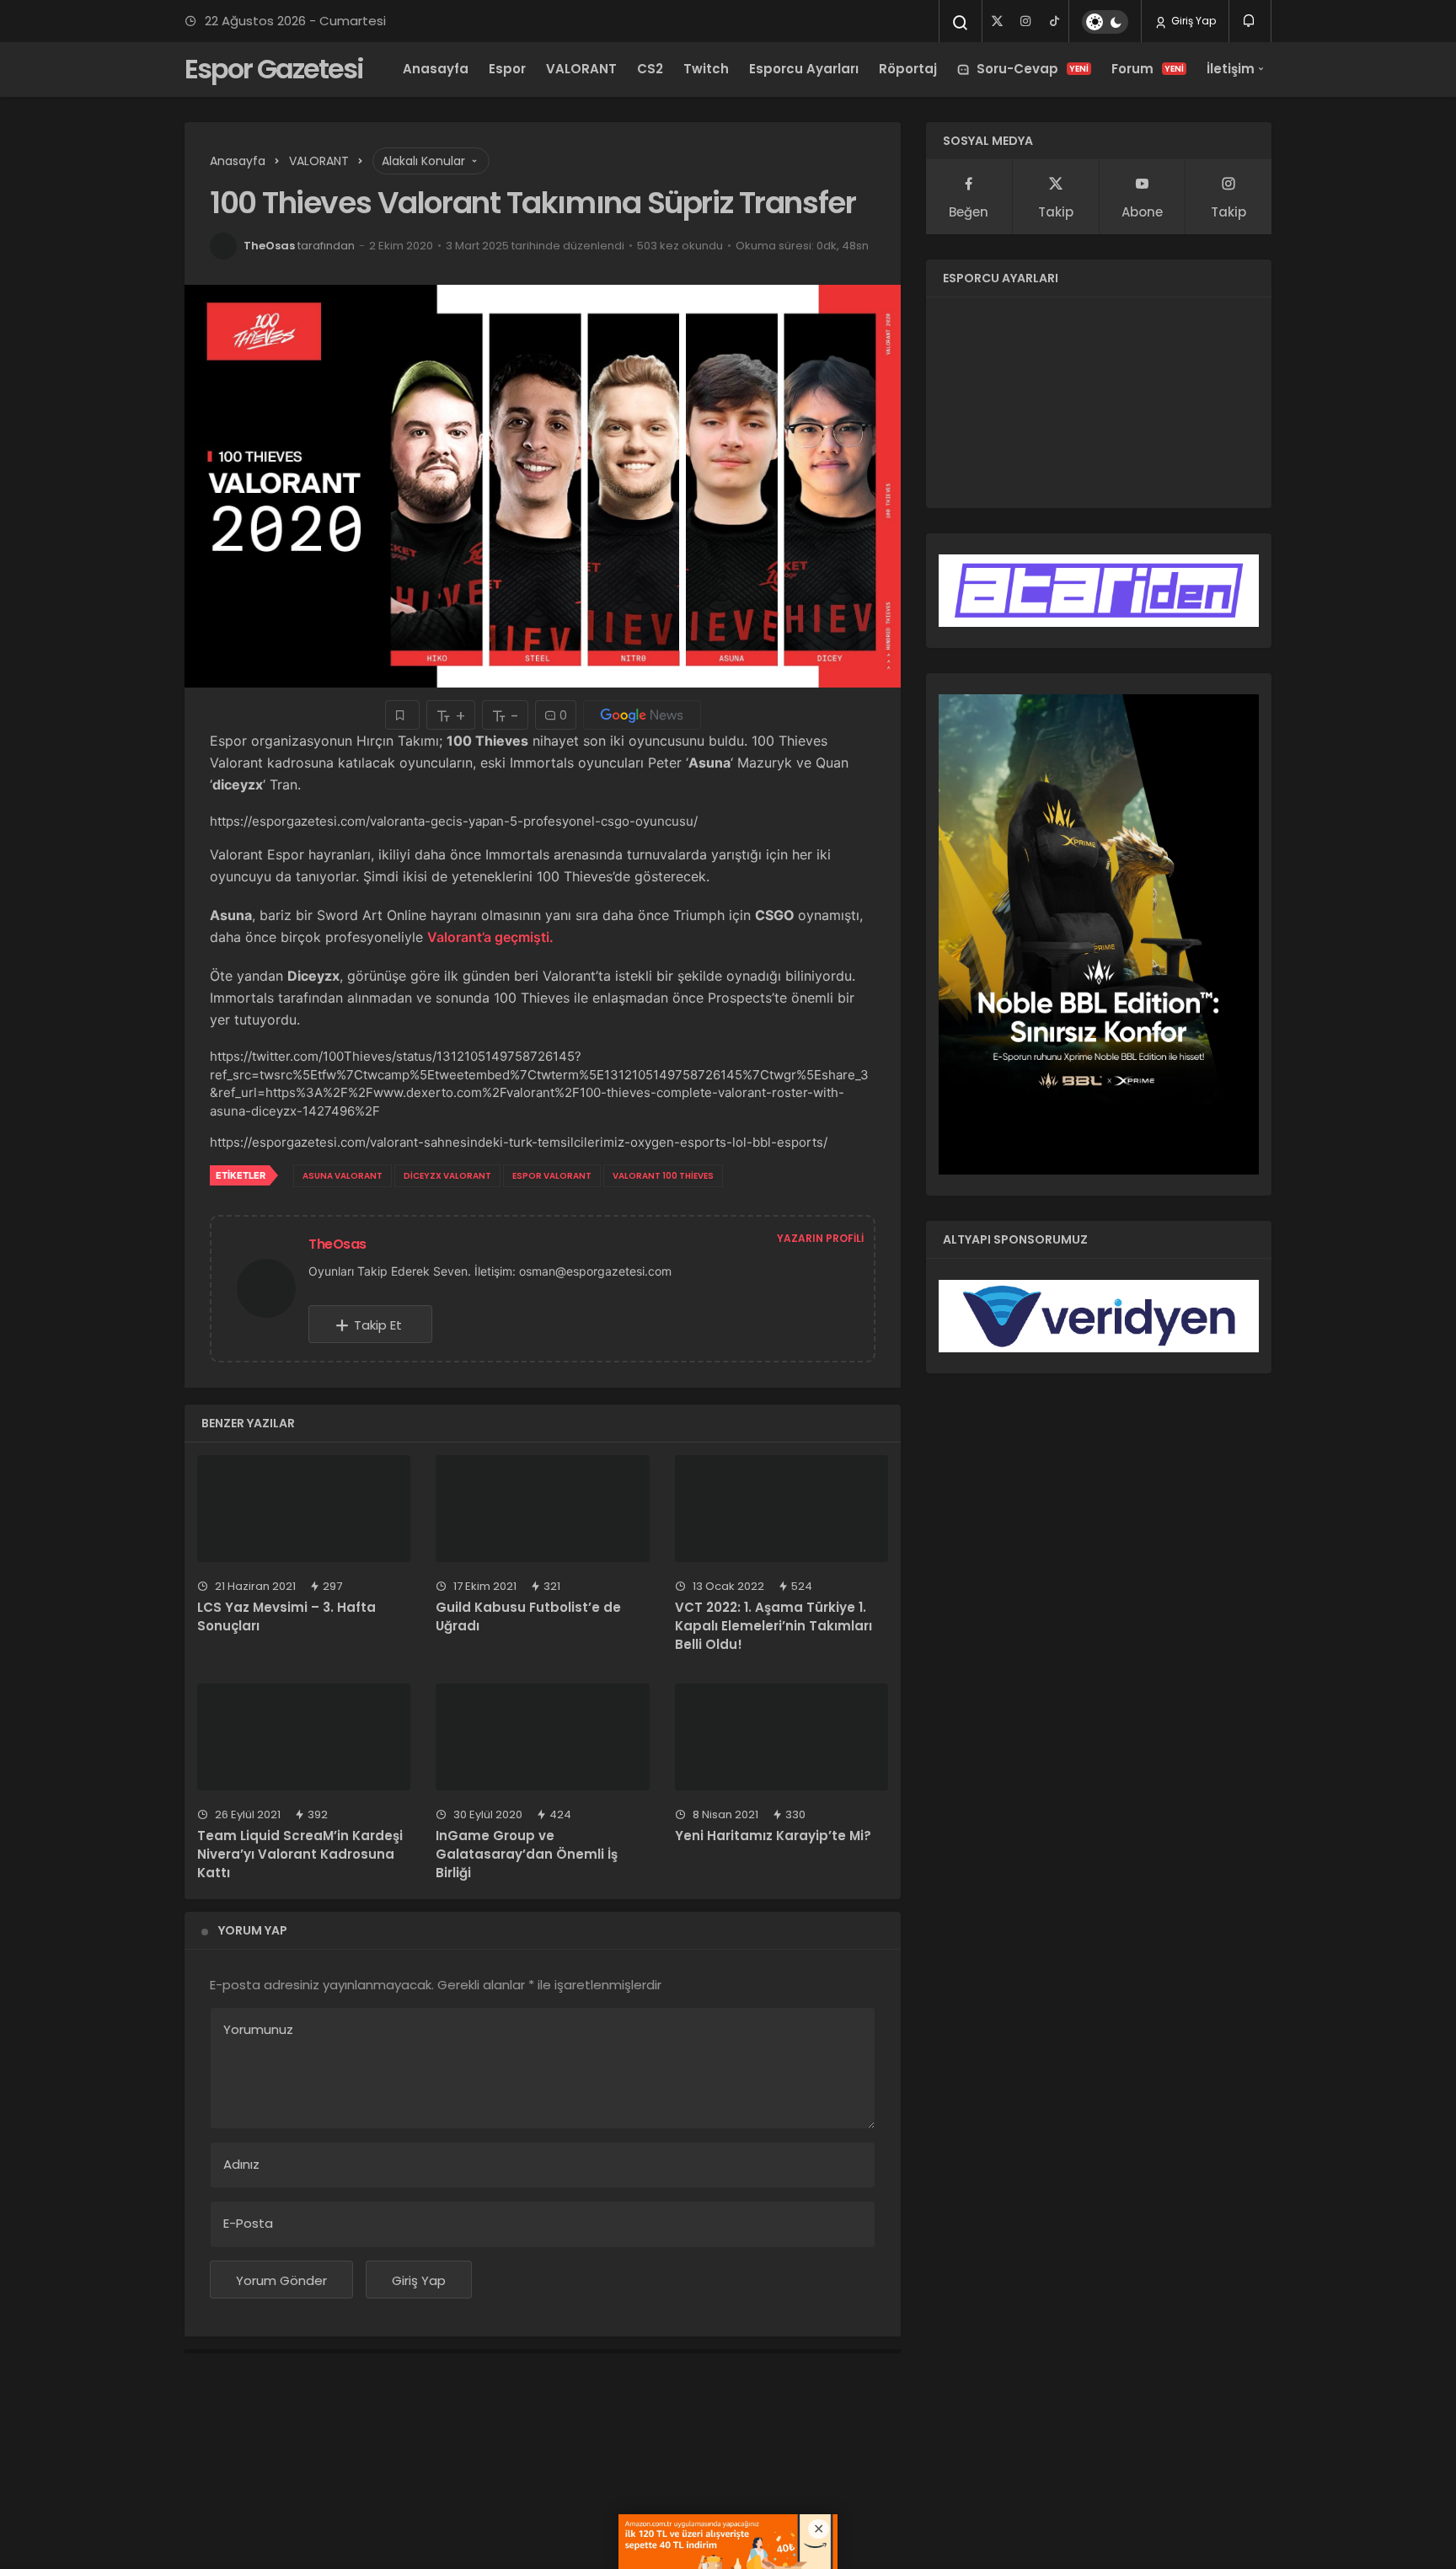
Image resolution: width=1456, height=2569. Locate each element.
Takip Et (378, 1325)
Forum (1148, 69)
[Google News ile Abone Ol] (642, 715)
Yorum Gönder (281, 2280)
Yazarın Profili (820, 1238)
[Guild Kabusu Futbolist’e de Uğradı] (542, 1509)
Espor (507, 69)
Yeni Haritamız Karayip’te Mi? (773, 1836)
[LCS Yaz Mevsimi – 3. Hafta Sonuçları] (304, 1509)
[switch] (1105, 22)
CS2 (650, 69)
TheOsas (269, 246)
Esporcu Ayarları (804, 69)
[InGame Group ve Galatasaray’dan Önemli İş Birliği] (542, 1737)
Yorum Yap (253, 1930)
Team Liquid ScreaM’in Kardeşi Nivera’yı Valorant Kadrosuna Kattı (300, 1854)
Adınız (241, 2164)
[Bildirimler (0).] (1250, 21)
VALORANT (581, 69)
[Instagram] (1025, 21)
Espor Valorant (552, 1176)
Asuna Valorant (343, 1176)
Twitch (706, 69)
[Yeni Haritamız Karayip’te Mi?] (782, 1737)
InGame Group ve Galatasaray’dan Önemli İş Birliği (527, 1854)
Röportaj (908, 69)
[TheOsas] (273, 1288)
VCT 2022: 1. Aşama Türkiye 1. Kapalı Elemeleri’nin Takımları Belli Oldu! (773, 1626)
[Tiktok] (1054, 21)
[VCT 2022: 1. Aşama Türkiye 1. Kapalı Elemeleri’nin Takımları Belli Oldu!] (782, 1509)
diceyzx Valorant (447, 1176)
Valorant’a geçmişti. (490, 937)
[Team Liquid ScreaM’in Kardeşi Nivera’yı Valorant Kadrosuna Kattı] (304, 1737)
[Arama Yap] (961, 23)
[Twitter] (997, 21)
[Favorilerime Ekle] (402, 715)
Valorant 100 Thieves (663, 1176)
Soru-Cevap (1033, 69)
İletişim (1231, 69)
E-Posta (248, 2223)
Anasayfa (436, 69)
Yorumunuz (258, 2029)
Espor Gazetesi (274, 69)
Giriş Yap (1192, 21)
